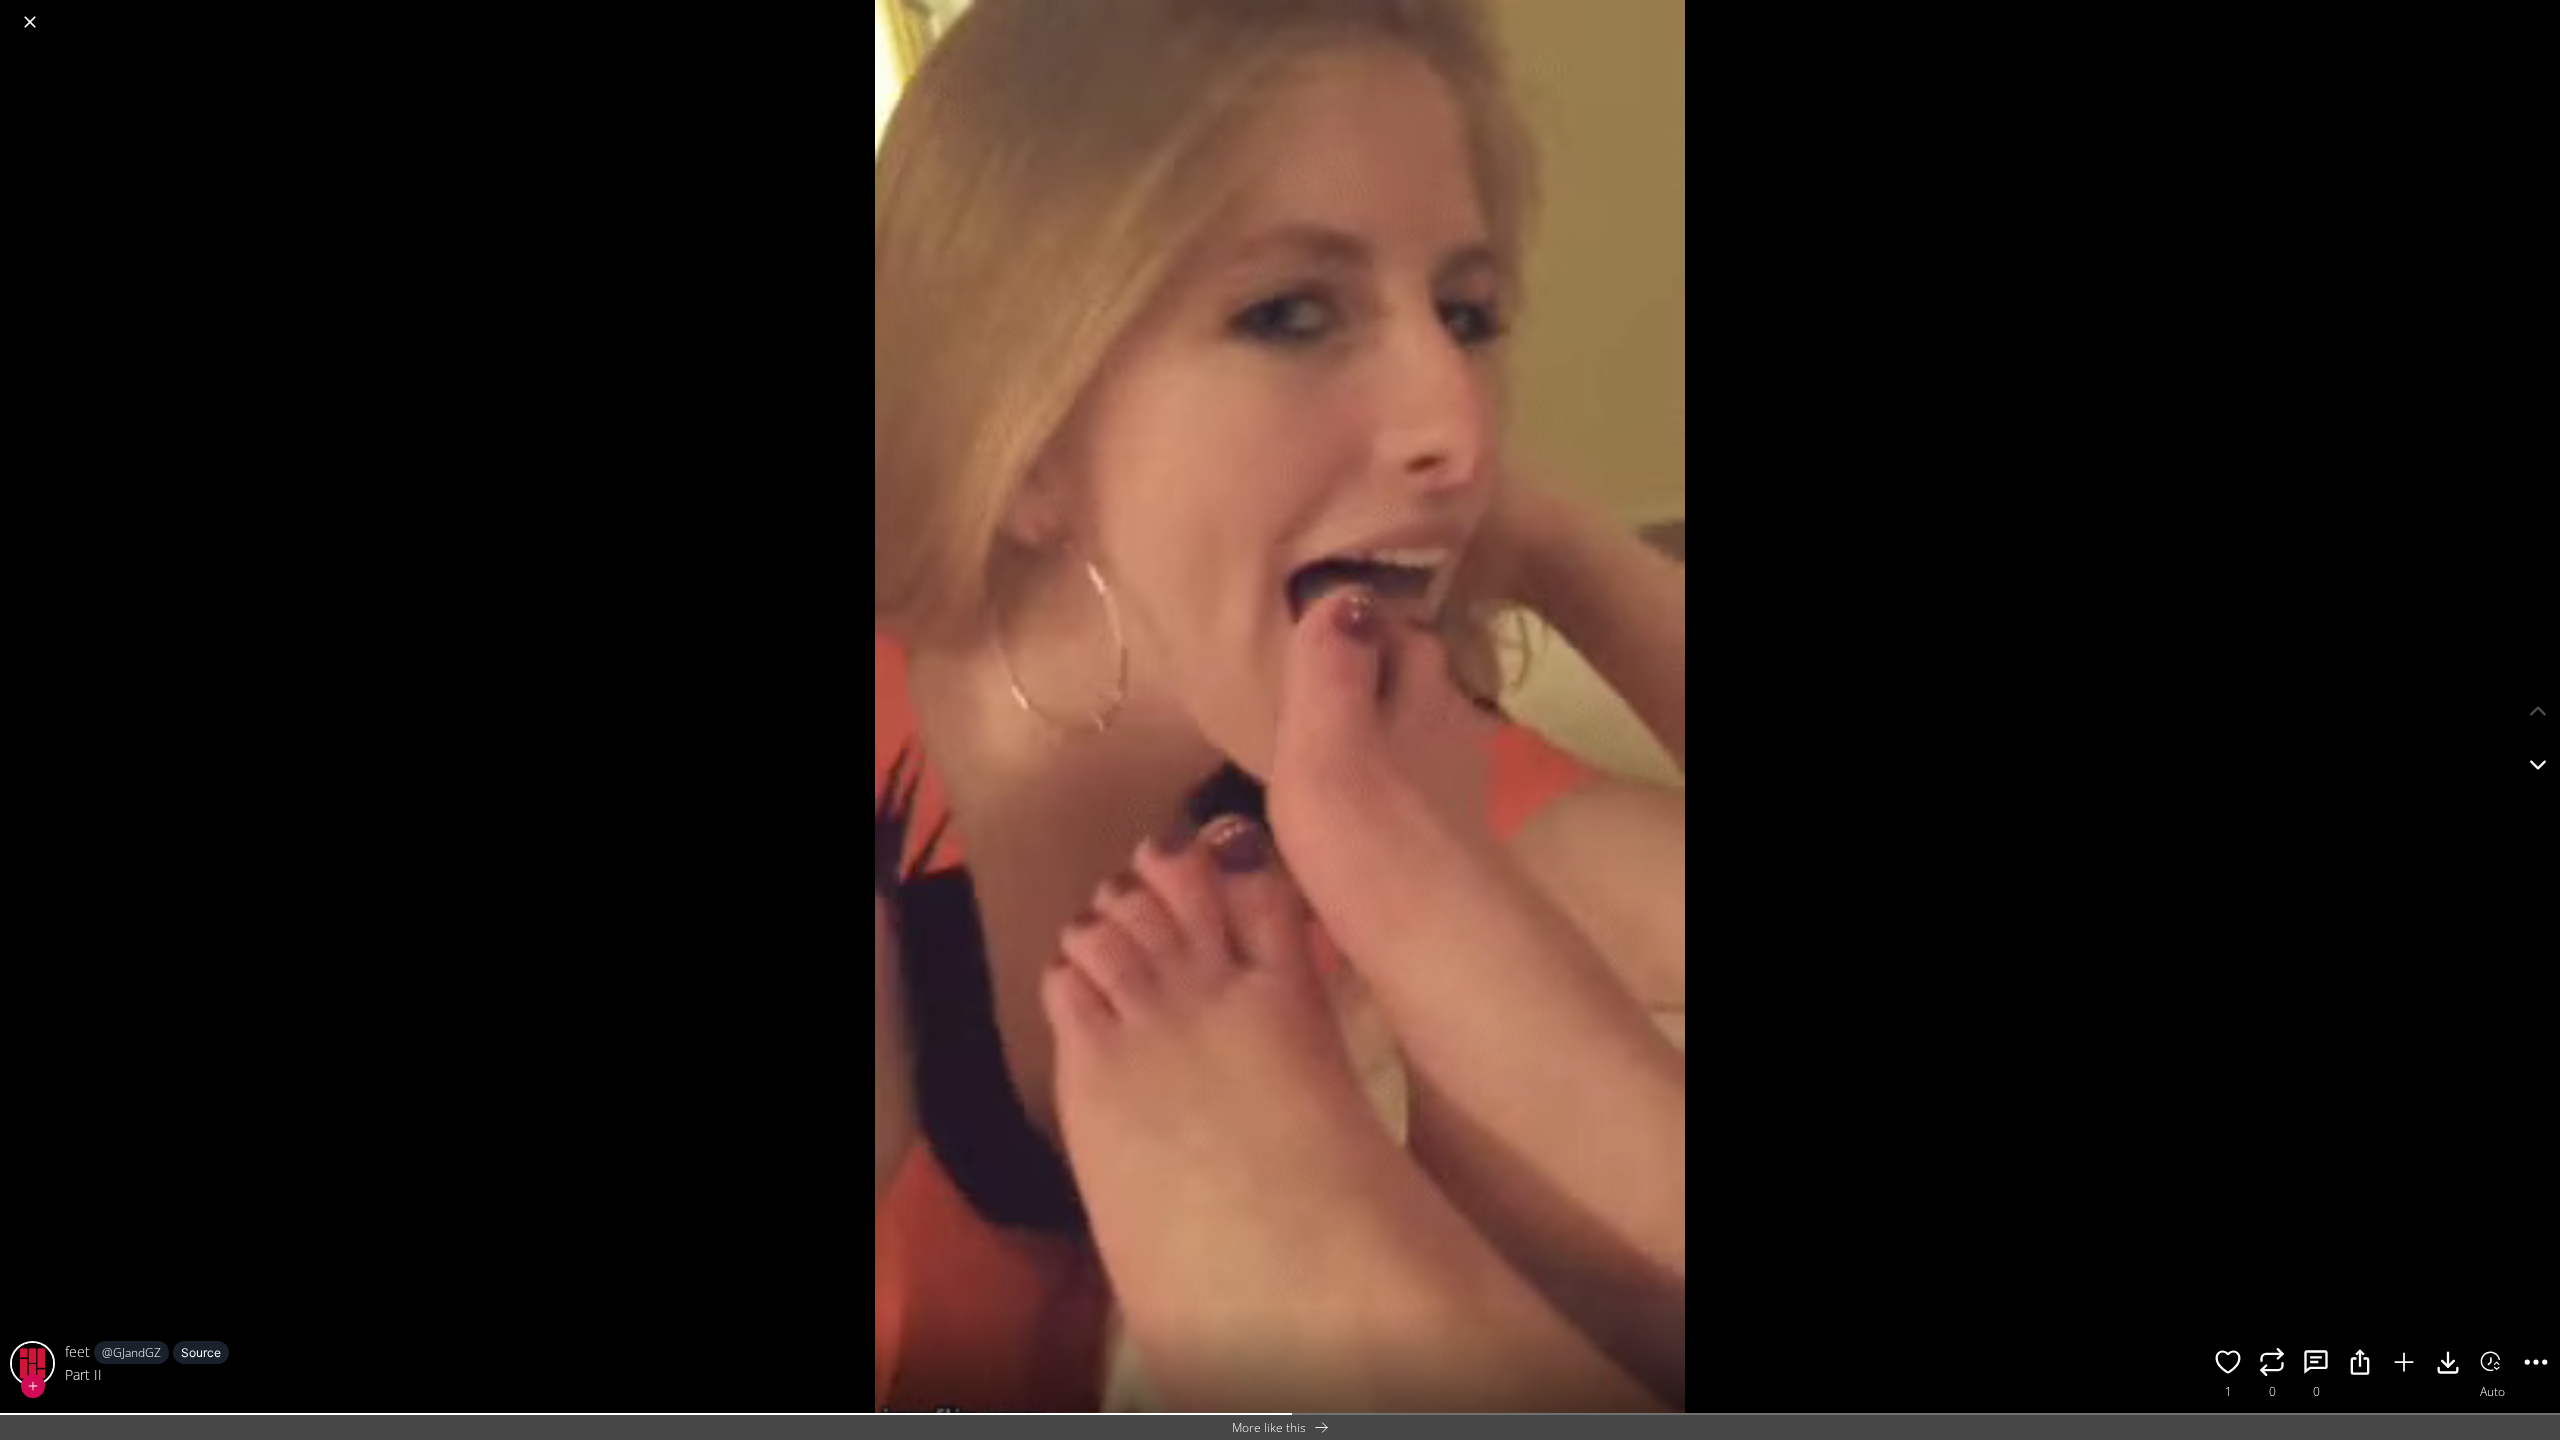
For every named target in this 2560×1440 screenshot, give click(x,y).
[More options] (2536, 1365)
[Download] (2448, 1365)
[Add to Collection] (2404, 1365)
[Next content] (2538, 765)
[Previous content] (2538, 711)
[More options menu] (2540, 12)
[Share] (2360, 1365)
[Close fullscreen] (30, 22)
